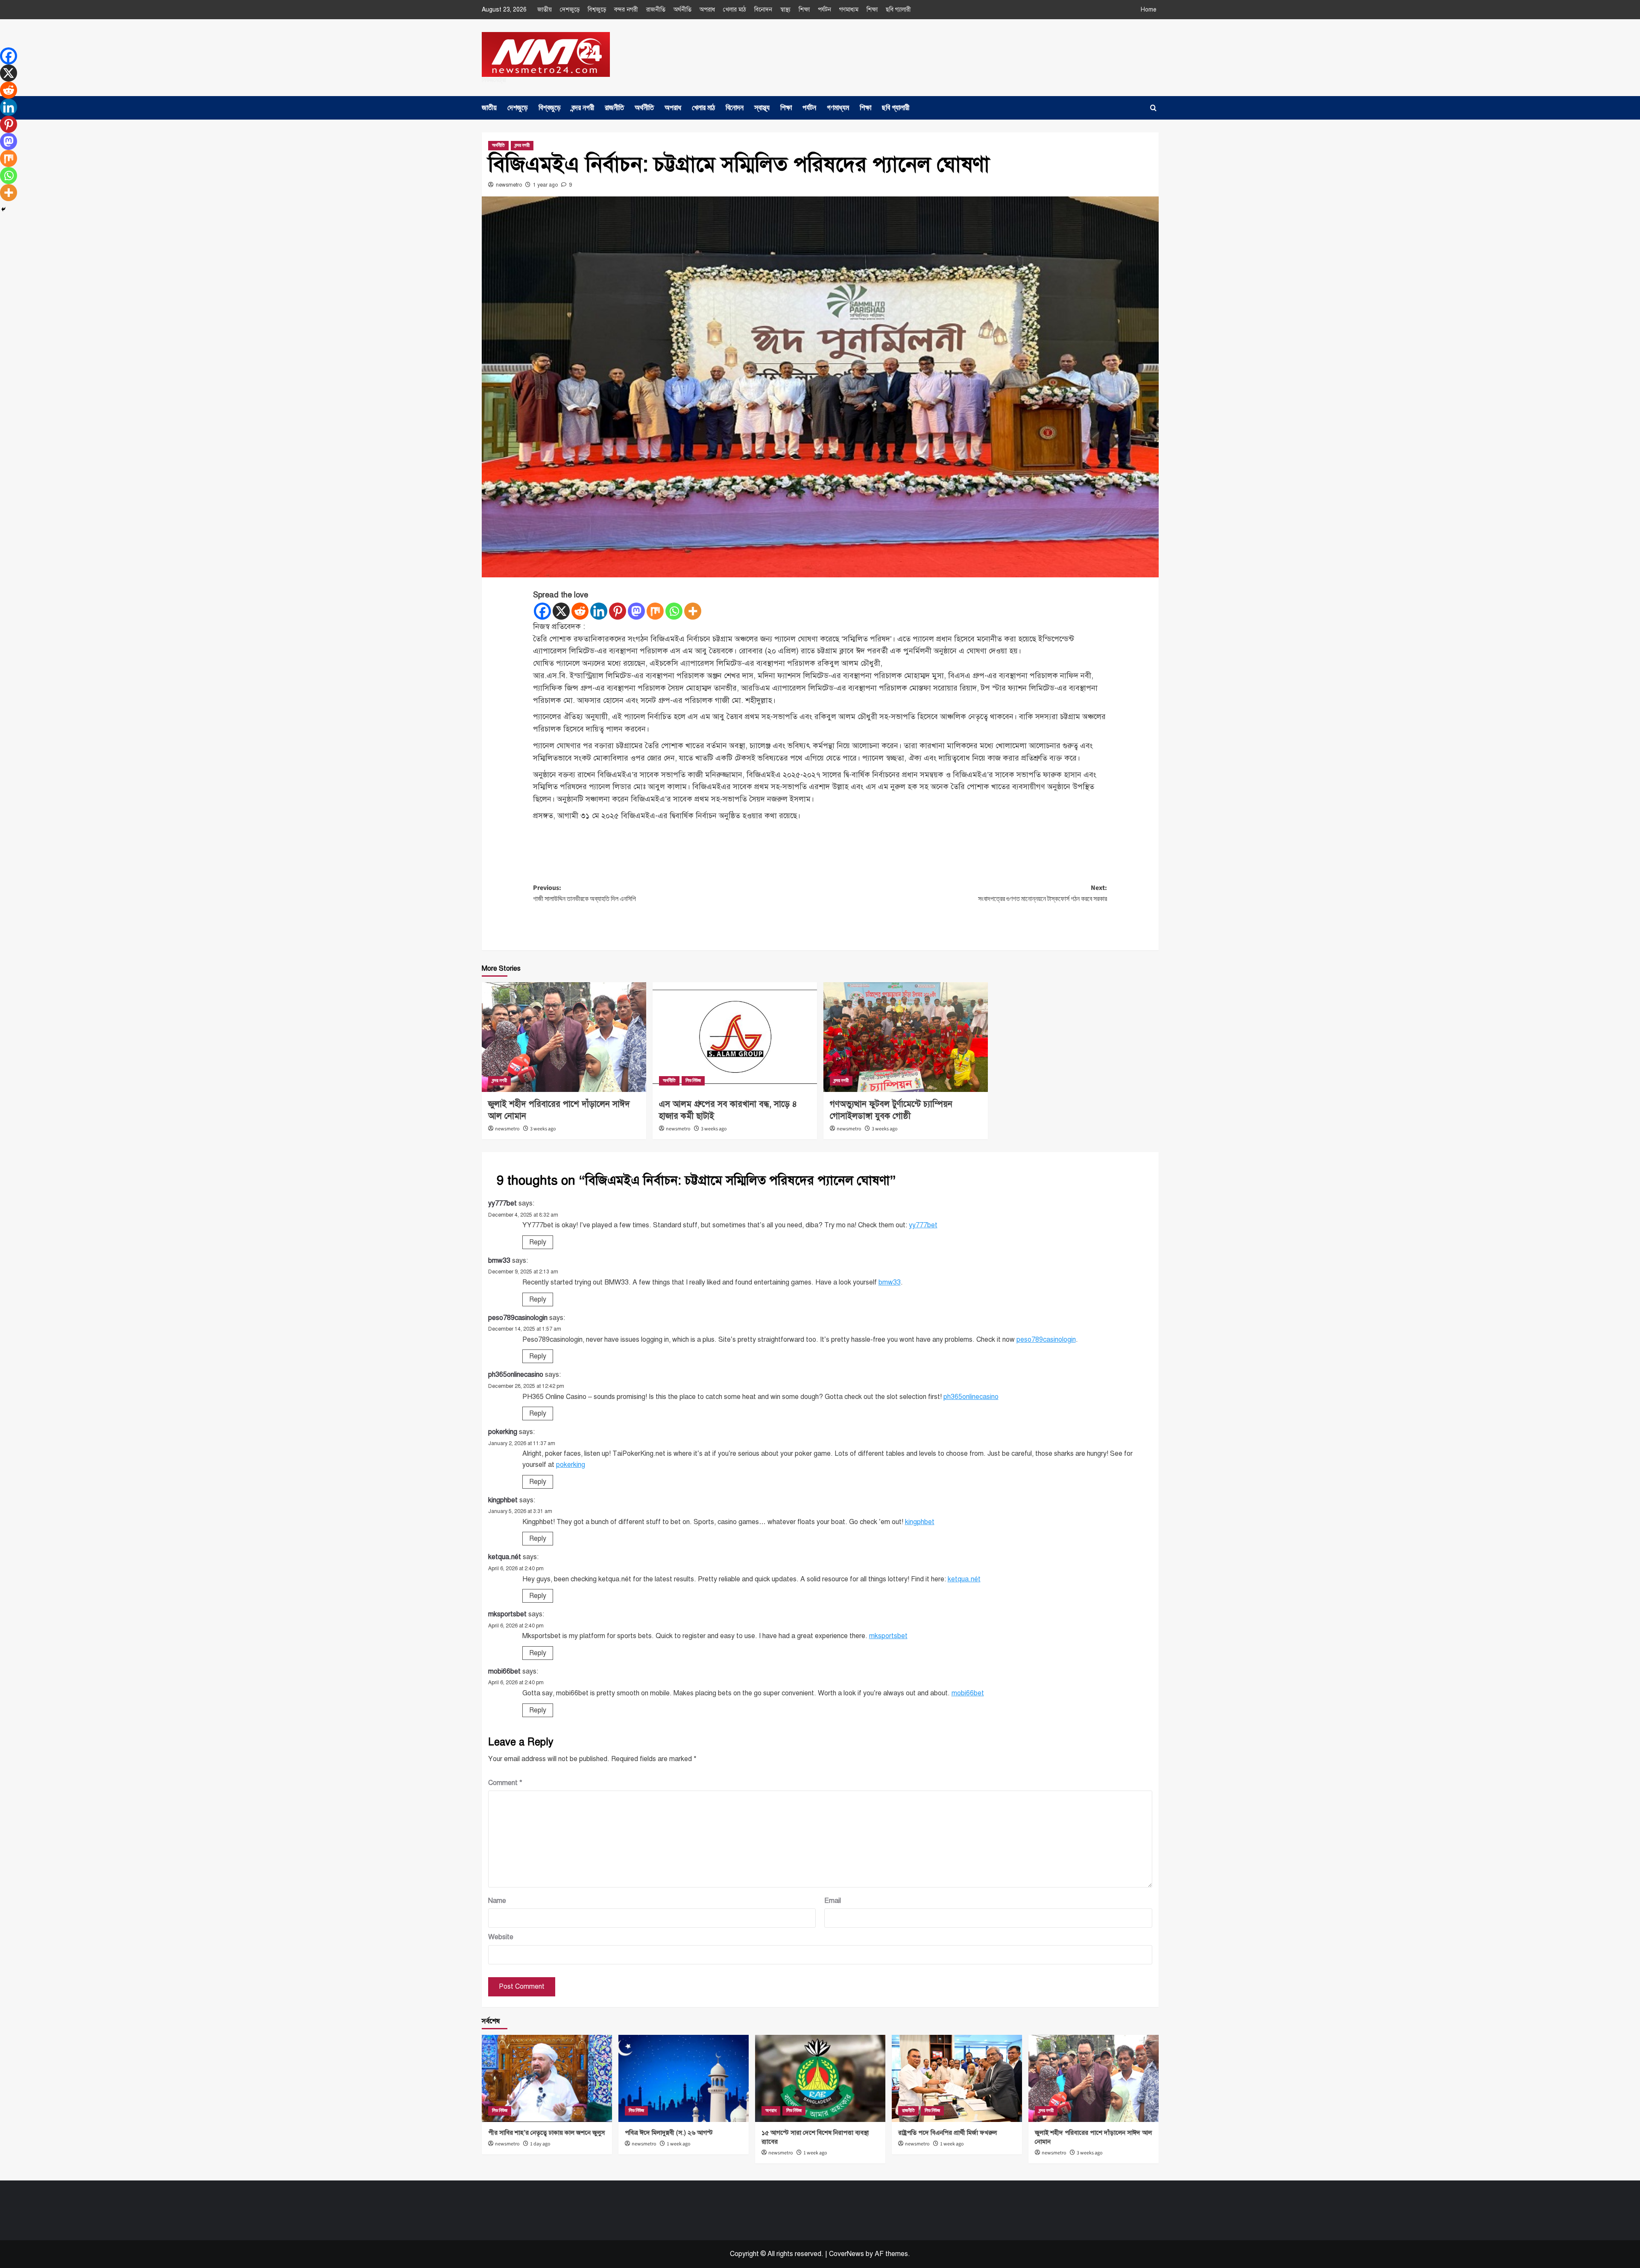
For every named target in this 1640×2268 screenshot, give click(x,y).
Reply (538, 1242)
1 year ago (545, 185)
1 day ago (540, 2144)
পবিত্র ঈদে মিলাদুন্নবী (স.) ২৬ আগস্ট (669, 2133)
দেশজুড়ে (570, 10)
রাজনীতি (656, 10)
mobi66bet (504, 1671)
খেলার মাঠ (735, 10)
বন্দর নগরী (626, 10)
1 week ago (679, 2144)
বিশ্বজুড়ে (597, 10)
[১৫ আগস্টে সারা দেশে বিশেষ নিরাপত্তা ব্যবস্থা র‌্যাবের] (820, 2078)
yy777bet (502, 1203)
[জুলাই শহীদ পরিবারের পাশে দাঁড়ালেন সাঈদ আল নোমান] (564, 1037)
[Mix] (655, 611)
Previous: (584, 893)
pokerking (503, 1432)
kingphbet (503, 1500)
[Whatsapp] (674, 611)
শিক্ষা (804, 10)
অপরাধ (707, 10)
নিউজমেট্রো (494, 80)
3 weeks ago (543, 1129)
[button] (1153, 108)
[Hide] (3, 209)
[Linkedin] (599, 611)
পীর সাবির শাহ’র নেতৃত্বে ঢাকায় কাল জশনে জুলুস (546, 2133)
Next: (1043, 893)
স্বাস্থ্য (785, 10)
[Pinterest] (618, 611)
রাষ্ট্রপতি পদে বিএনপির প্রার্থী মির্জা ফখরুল (947, 2133)
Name (497, 1901)
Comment (505, 1783)
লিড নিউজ (693, 1081)
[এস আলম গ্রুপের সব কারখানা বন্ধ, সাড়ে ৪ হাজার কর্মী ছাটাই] (735, 1037)
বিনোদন (763, 10)
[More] (693, 611)
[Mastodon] (636, 611)
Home (1149, 10)
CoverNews (846, 2254)
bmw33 (499, 1261)
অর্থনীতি (682, 10)
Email (833, 1901)
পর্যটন (824, 10)
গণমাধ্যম (849, 10)
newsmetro (509, 185)
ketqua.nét (505, 1557)
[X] (561, 611)
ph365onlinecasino (516, 1375)
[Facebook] (542, 611)
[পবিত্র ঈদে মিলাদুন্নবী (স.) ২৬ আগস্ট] (684, 2078)
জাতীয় (545, 10)
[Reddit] (580, 611)
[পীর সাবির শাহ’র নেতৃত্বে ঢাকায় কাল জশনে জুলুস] (547, 2078)
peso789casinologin (518, 1318)
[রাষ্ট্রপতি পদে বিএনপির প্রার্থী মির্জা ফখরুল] (957, 2078)
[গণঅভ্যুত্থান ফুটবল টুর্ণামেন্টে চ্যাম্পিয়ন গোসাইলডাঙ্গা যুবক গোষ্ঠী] (906, 1037)
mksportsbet (507, 1614)
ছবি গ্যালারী (898, 10)
